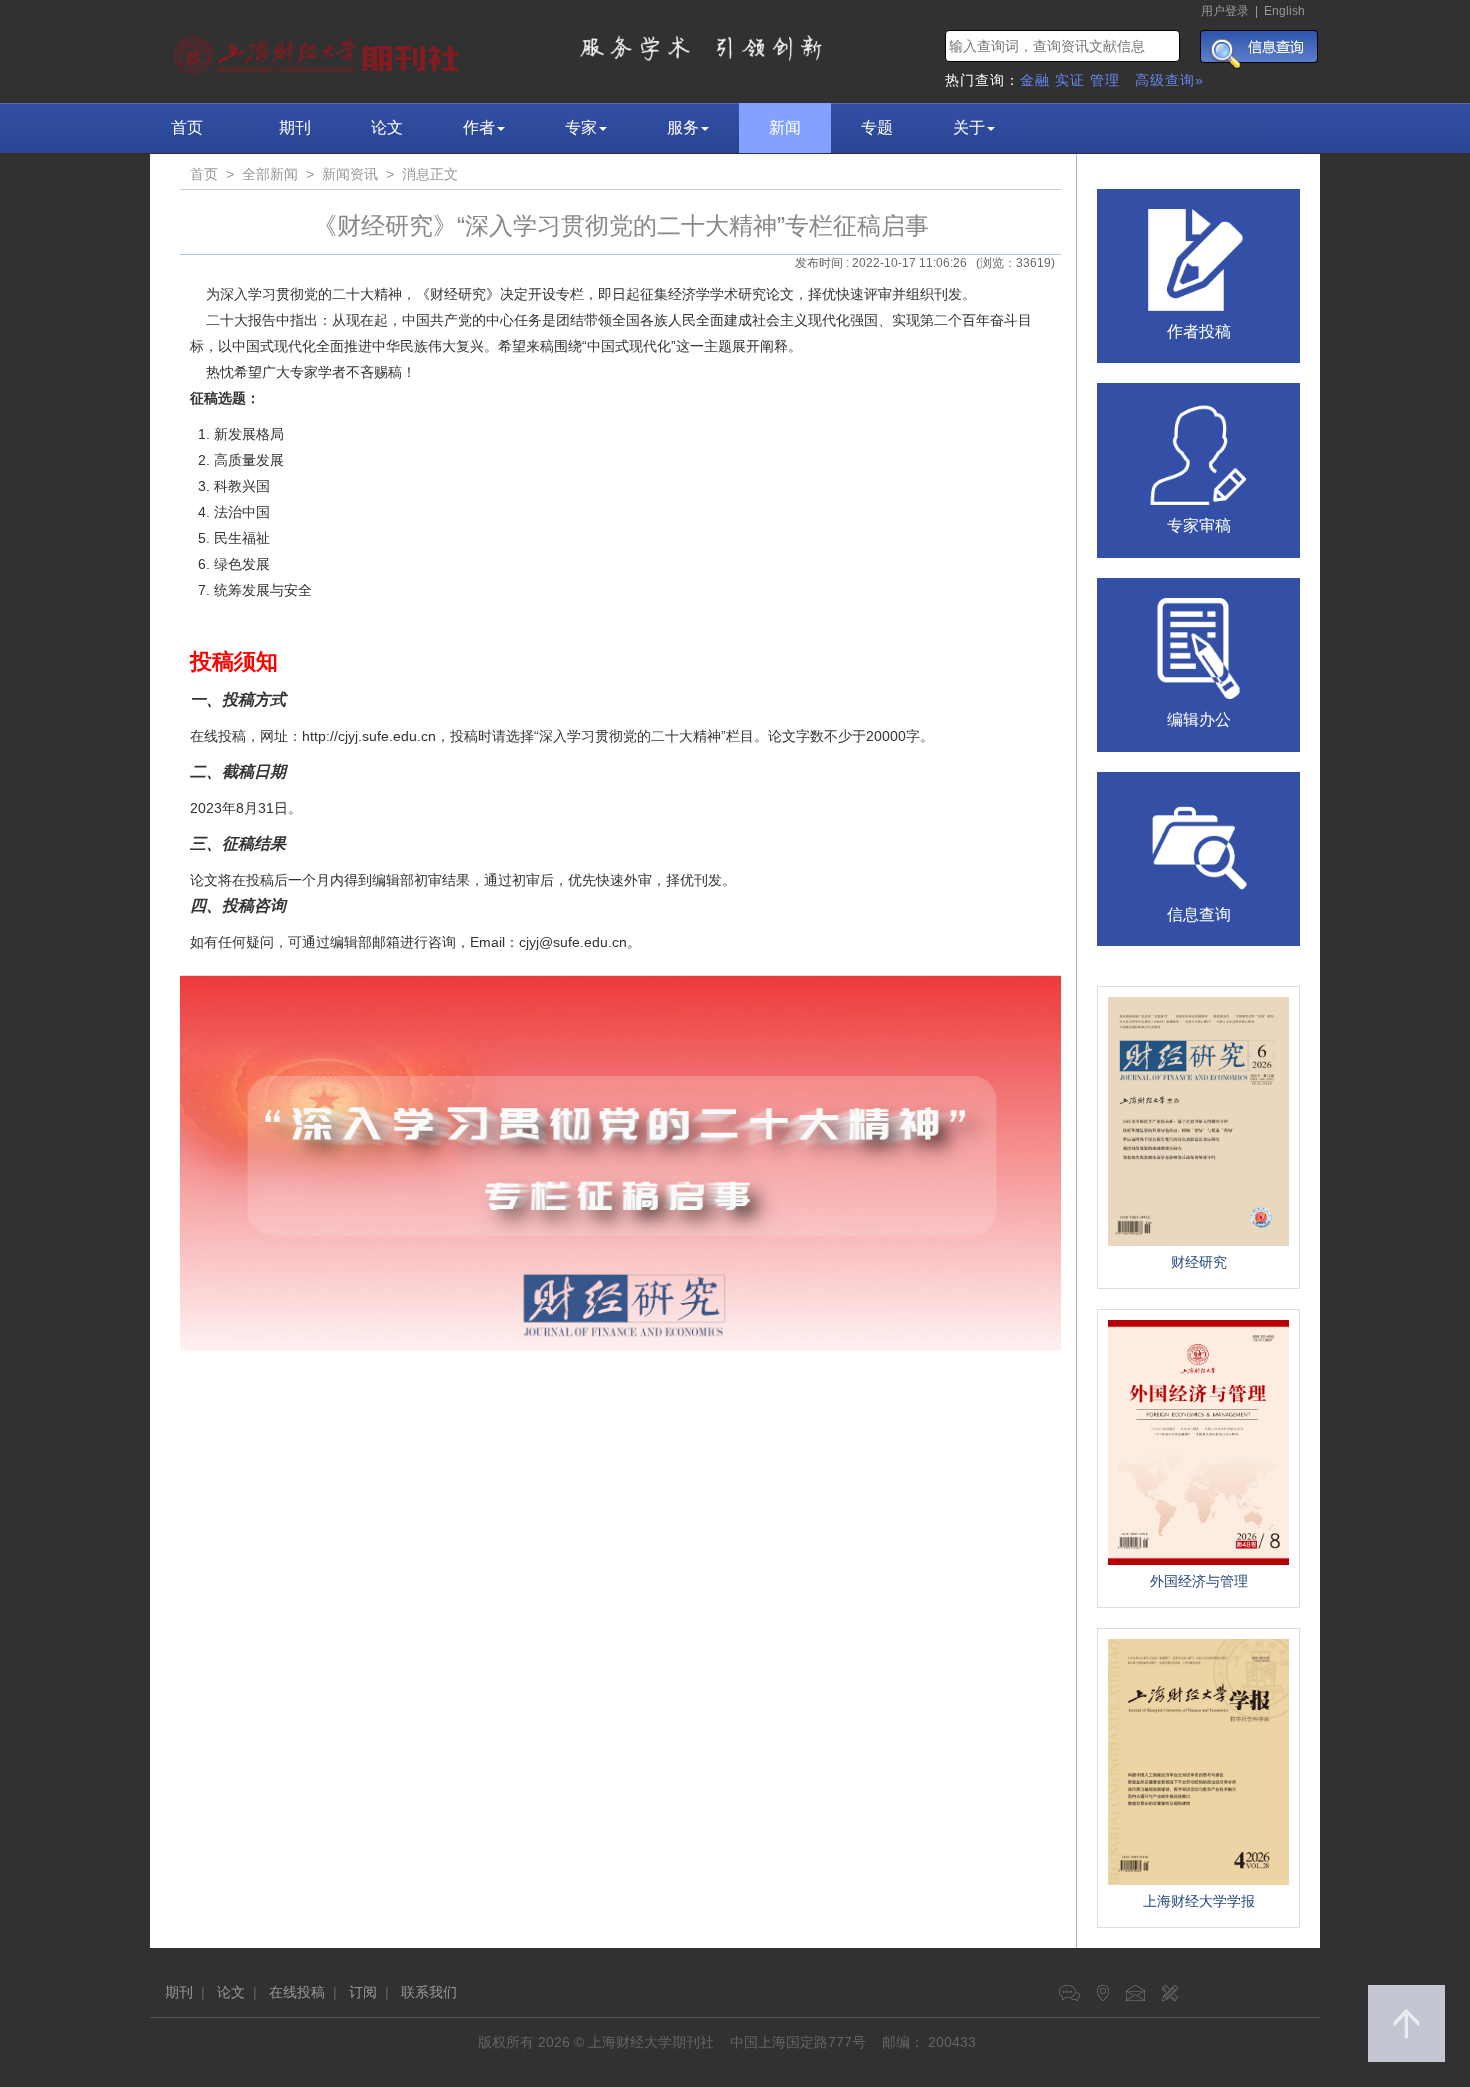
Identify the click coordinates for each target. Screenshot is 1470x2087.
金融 (1035, 80)
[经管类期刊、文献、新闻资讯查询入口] (1199, 841)
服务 (683, 127)
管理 (1105, 80)
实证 (1070, 80)
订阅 (363, 1992)
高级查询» (1169, 80)
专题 (877, 127)
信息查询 (1199, 914)
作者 (479, 127)
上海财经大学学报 (1199, 1901)
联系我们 (429, 1992)
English (1284, 11)
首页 (187, 127)
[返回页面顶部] (1406, 2023)
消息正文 (430, 174)
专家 (581, 127)
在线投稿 (297, 1992)
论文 (387, 127)
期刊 (295, 127)
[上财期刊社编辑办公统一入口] (1199, 647)
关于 (969, 127)
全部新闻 (270, 174)
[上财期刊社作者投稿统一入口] (1199, 258)
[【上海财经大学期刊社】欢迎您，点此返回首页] (319, 50)
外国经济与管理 (1199, 1581)
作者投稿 (1199, 331)
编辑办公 (1199, 719)
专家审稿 (1199, 525)
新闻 (785, 127)
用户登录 (1225, 11)
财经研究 (1199, 1262)
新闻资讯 (350, 174)
